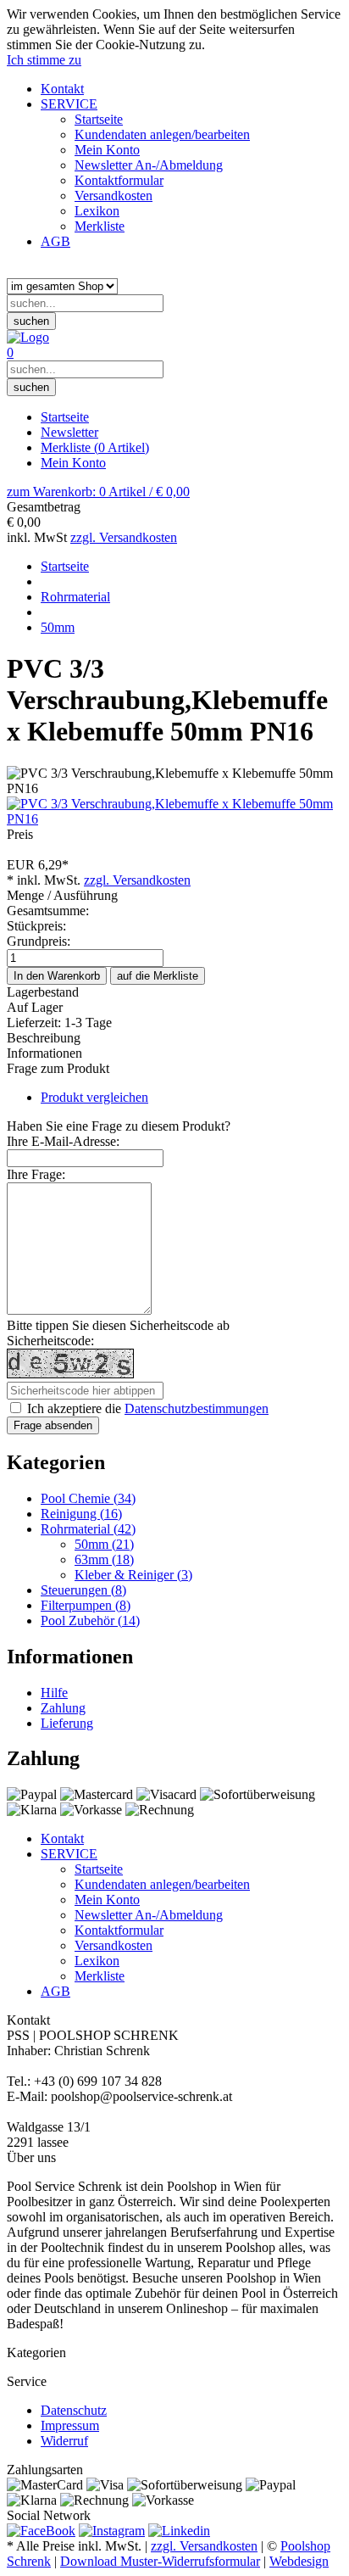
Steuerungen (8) (83, 1590)
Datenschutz (74, 2410)
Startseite (65, 417)
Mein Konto (73, 463)
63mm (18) (104, 1559)
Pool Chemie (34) (88, 1498)
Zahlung (63, 1708)
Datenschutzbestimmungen (197, 1408)
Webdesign (299, 2561)
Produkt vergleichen (94, 1097)
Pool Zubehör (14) (90, 1620)
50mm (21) (104, 1544)
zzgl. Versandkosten (124, 537)
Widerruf (64, 2441)
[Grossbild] (174, 819)
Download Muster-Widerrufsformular (160, 2561)
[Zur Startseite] (28, 337)
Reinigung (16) (81, 1514)
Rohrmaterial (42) (88, 1529)
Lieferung (67, 1723)
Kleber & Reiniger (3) (133, 1575)
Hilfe (54, 1693)
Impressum (70, 2425)
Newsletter (69, 432)
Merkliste (95, 447)
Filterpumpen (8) (86, 1605)
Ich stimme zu (44, 60)
